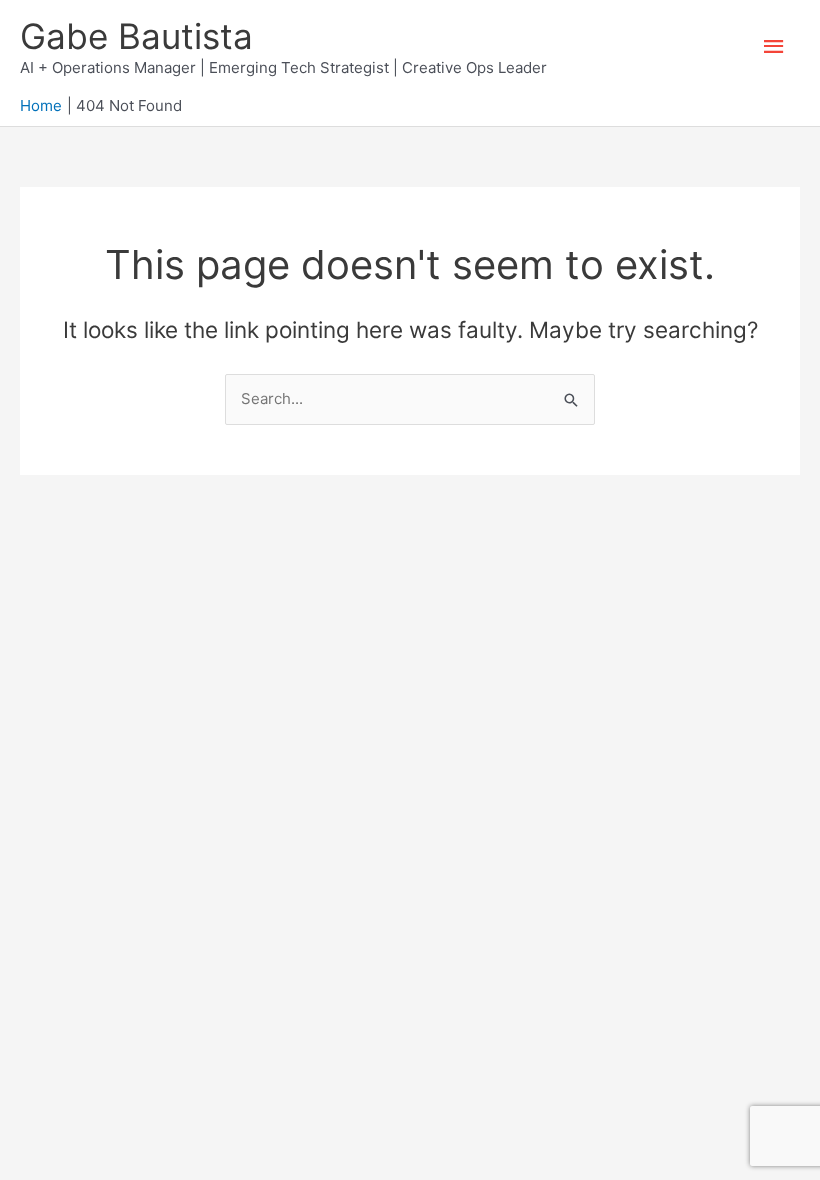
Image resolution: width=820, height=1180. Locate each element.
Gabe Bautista (136, 36)
